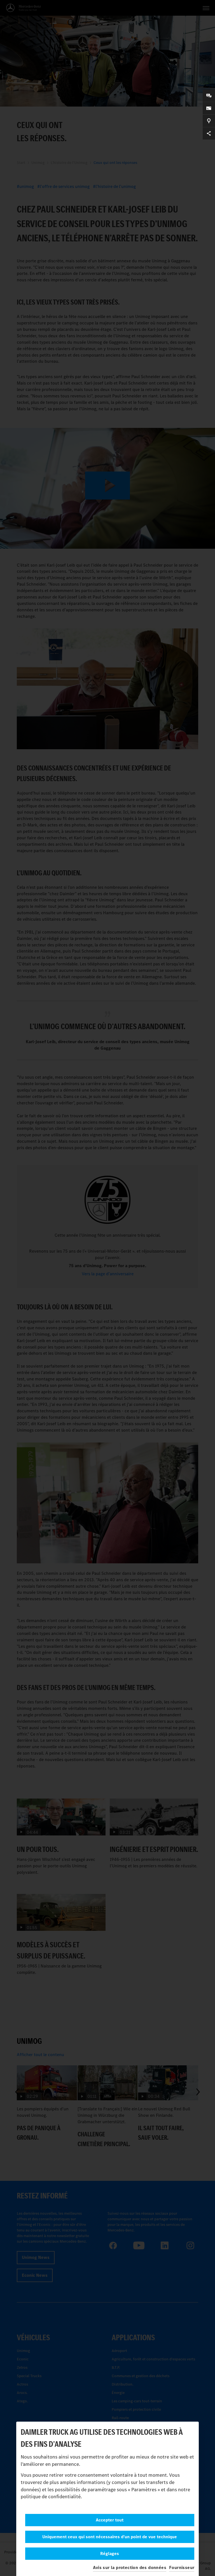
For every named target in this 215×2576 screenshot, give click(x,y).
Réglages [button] (110, 2553)
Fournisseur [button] (182, 2567)
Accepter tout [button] (110, 2520)
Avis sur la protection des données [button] (130, 2567)
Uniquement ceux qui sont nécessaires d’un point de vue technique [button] (110, 2537)
